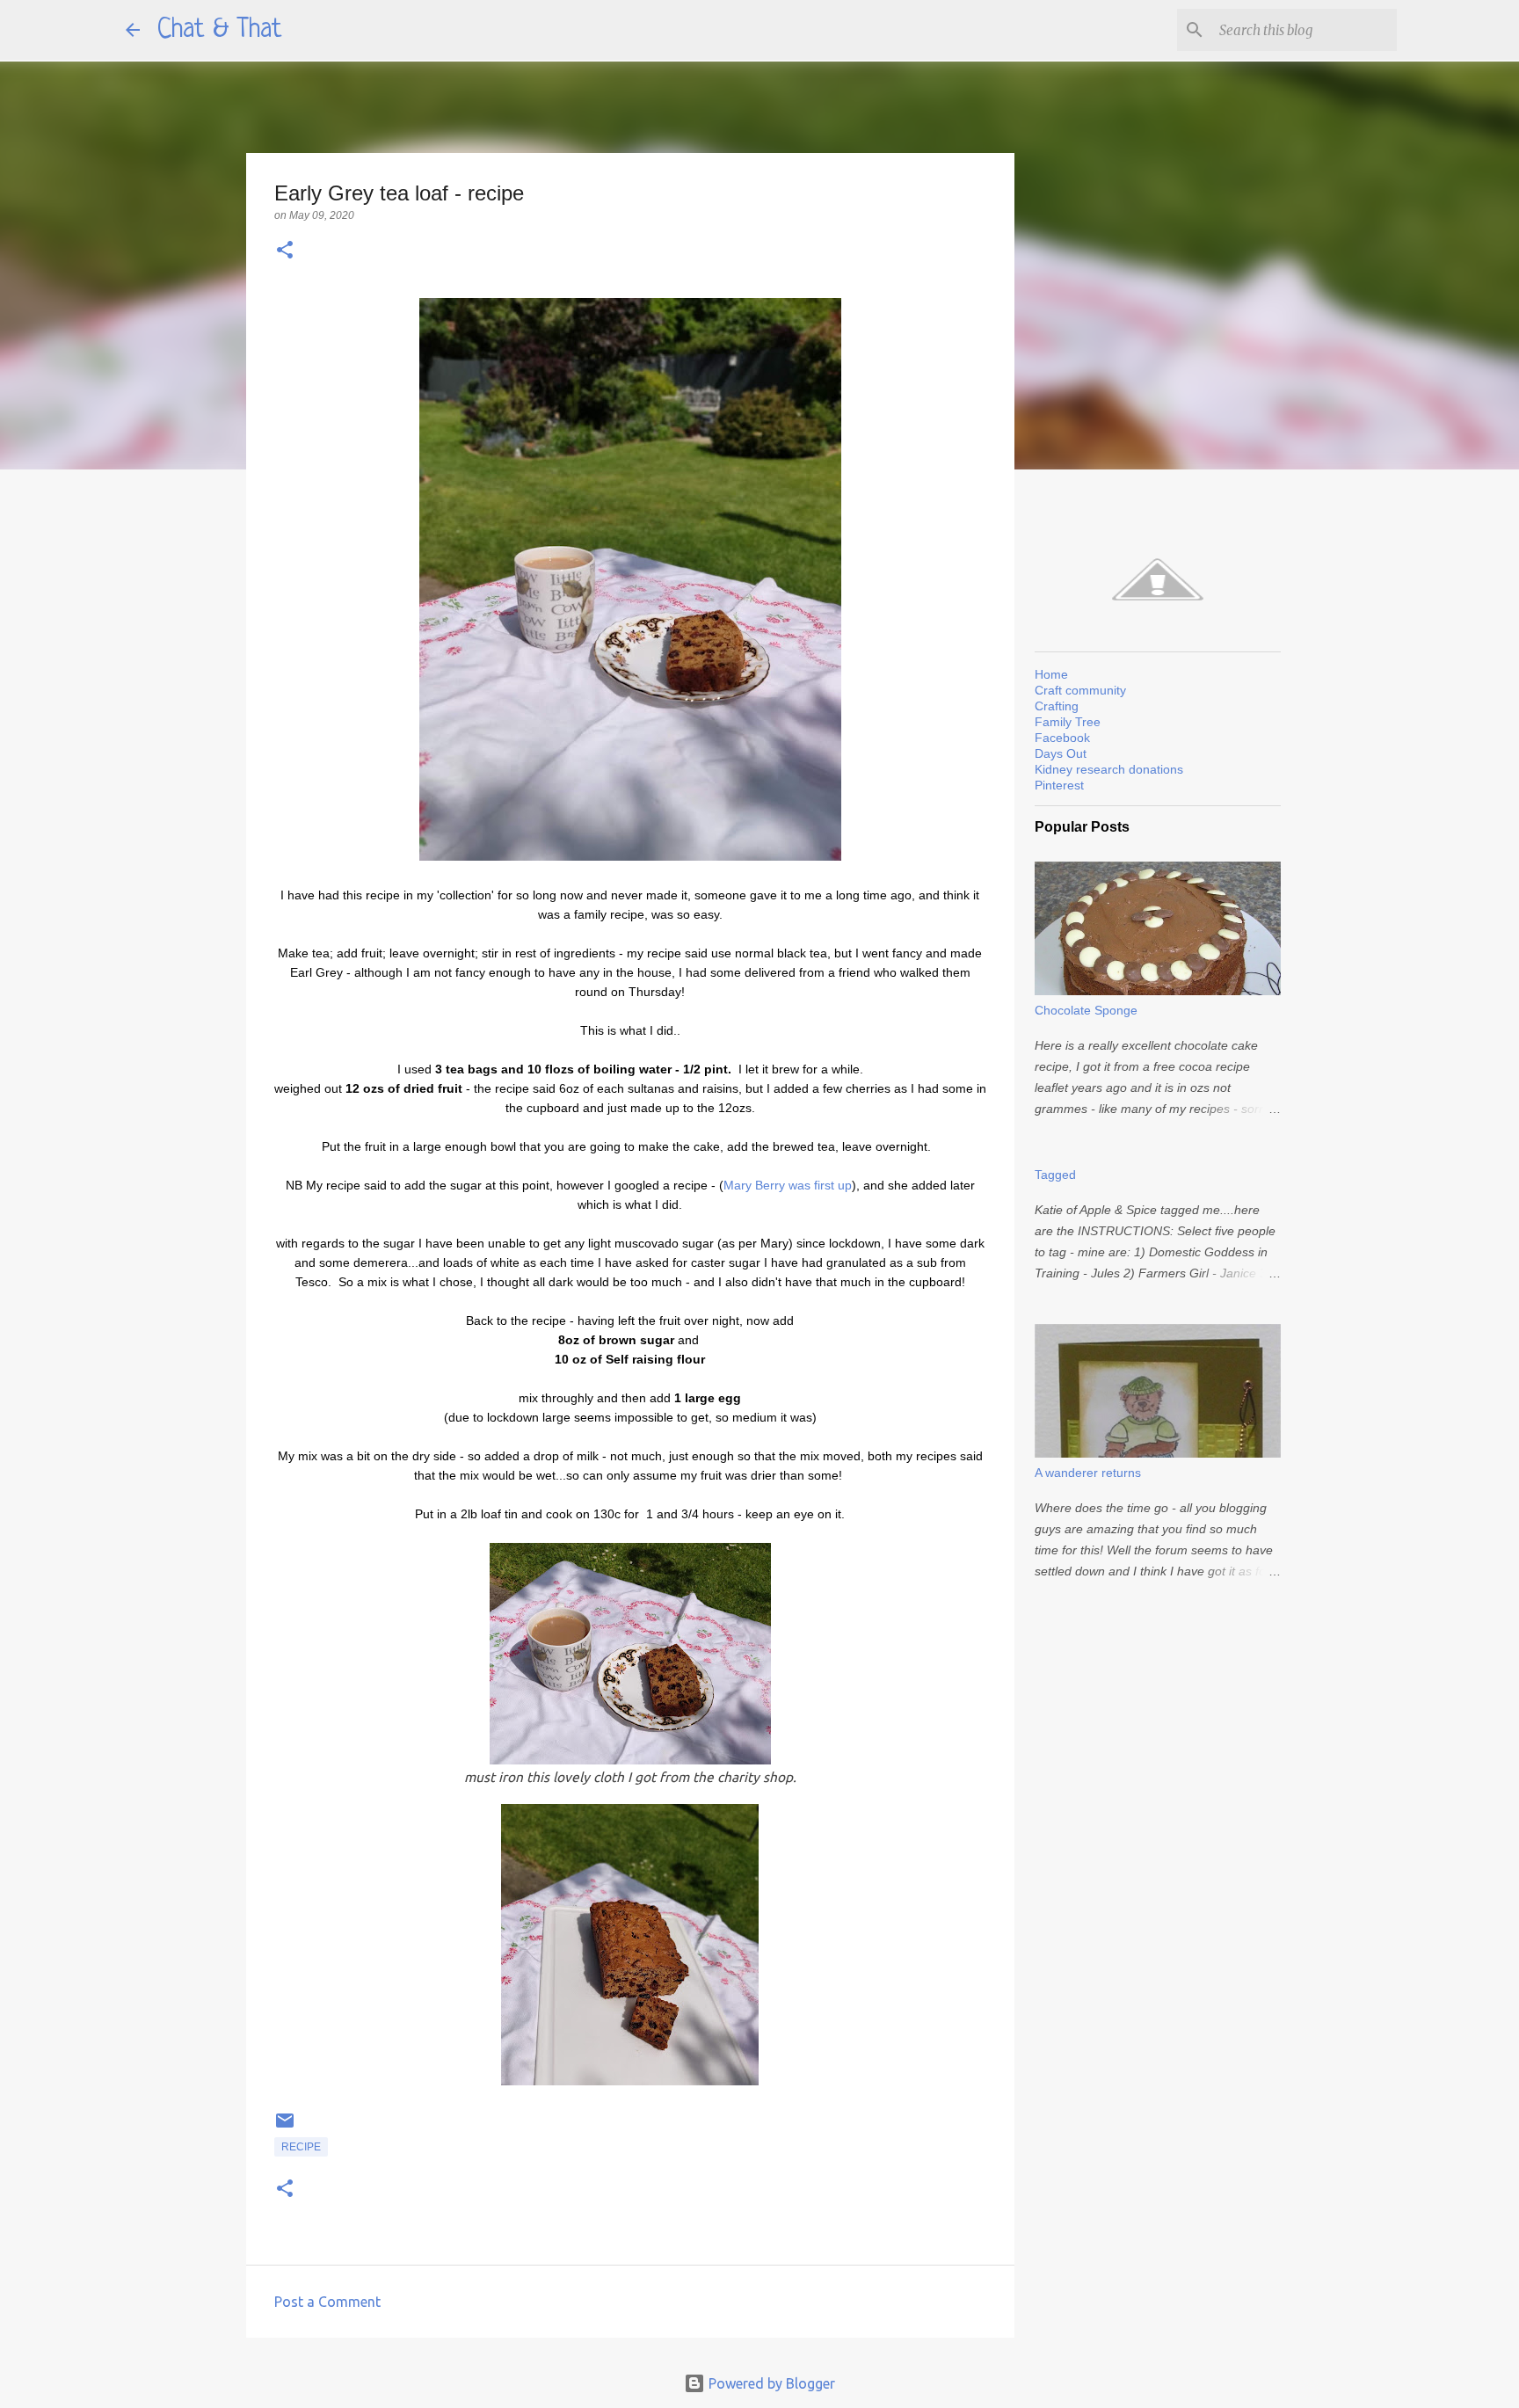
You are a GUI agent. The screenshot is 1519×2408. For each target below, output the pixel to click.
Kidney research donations (1109, 769)
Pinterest (1059, 785)
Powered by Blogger (770, 2383)
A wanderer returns (1088, 1473)
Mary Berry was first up (788, 1185)
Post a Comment (327, 2302)
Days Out (1061, 753)
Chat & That (220, 30)
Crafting (1057, 706)
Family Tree (1068, 722)
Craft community (1080, 690)
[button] (285, 251)
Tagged (1055, 1175)
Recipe (301, 2147)
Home (1051, 674)
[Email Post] (285, 2128)
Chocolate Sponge (1086, 1010)
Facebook (1062, 738)
